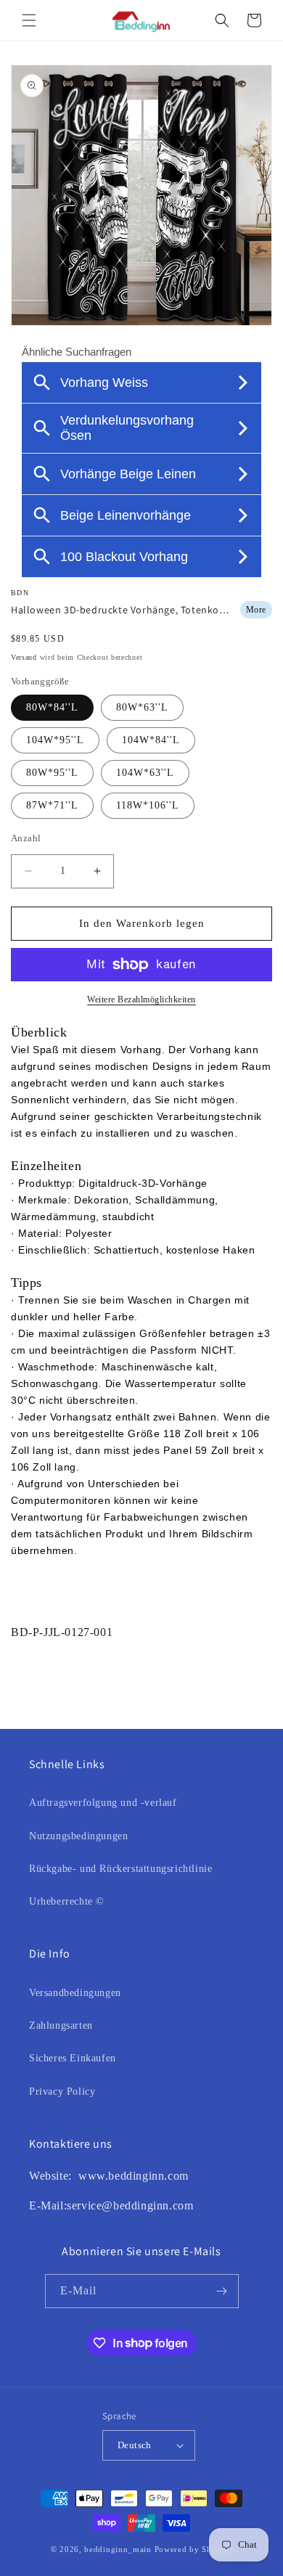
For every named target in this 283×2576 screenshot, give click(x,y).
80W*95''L (52, 773)
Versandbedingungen (75, 1993)
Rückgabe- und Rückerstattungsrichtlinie (120, 1869)
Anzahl (26, 838)
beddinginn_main (118, 2549)
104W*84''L (151, 740)
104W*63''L (145, 773)
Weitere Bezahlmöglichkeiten (141, 999)
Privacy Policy (62, 2092)
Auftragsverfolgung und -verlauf (103, 1803)
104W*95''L (55, 740)
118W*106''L (148, 805)
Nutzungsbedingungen (78, 1836)
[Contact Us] (77, 2176)
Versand (24, 657)
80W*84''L (52, 707)
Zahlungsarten (61, 2025)
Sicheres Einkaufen (73, 2058)
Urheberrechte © (67, 1901)
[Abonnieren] (222, 2291)
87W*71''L (52, 805)
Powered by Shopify (194, 2549)
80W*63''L (142, 707)
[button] (29, 20)
